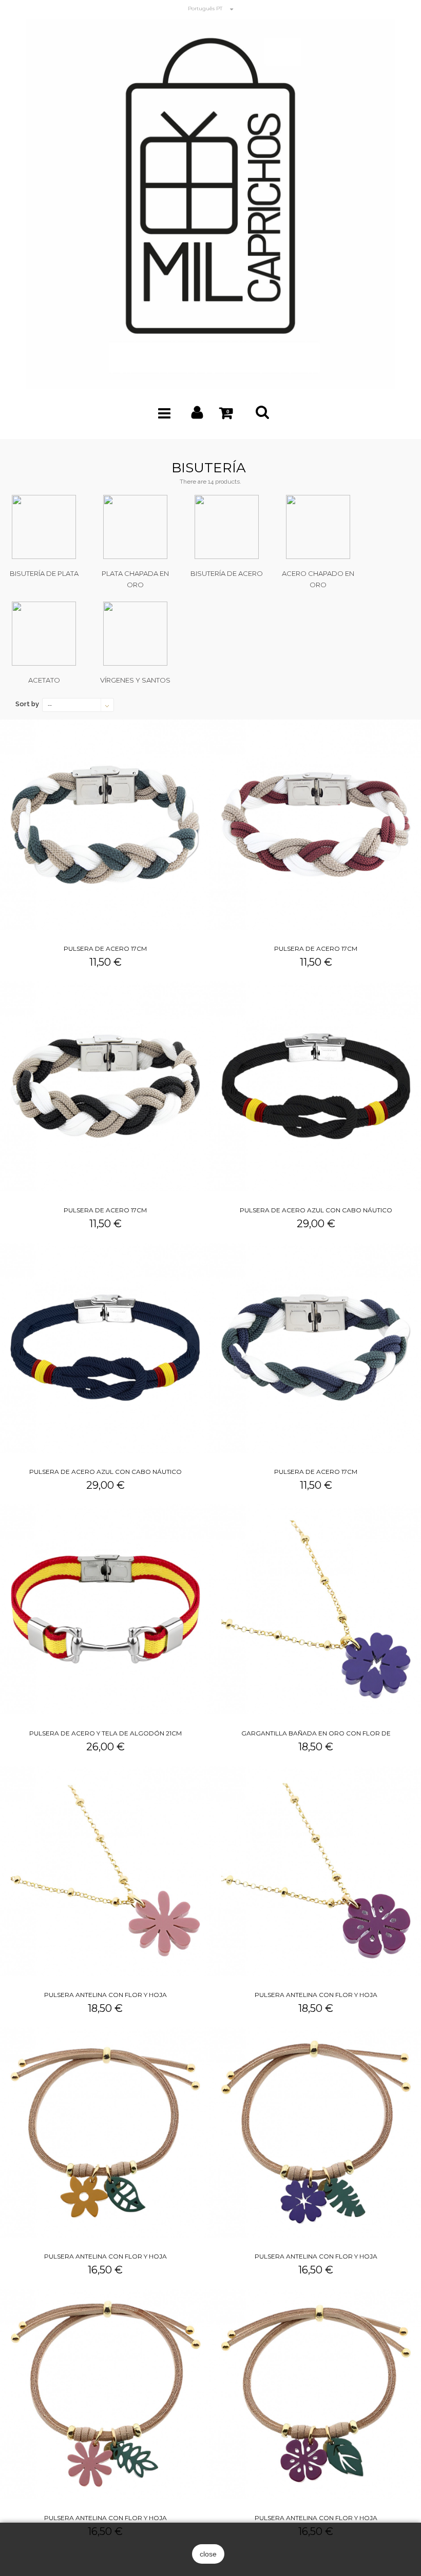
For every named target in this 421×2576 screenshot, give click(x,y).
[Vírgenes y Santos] (135, 634)
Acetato (44, 680)
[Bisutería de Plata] (44, 527)
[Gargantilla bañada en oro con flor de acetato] (316, 1609)
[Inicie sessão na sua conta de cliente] (197, 415)
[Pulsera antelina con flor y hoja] (105, 1871)
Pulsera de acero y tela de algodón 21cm (106, 1733)
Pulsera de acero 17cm (105, 948)
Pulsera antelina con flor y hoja (106, 1995)
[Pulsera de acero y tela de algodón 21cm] (105, 1609)
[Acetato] (44, 634)
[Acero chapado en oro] (318, 527)
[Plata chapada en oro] (135, 527)
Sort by (27, 704)
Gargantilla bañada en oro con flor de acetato (316, 1735)
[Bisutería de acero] (227, 527)
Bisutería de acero (227, 573)
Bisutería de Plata (44, 573)
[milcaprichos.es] (210, 203)
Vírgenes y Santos (135, 680)
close (208, 2554)
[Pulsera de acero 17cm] (105, 825)
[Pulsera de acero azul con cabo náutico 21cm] (316, 1086)
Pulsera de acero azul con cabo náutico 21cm (316, 1212)
